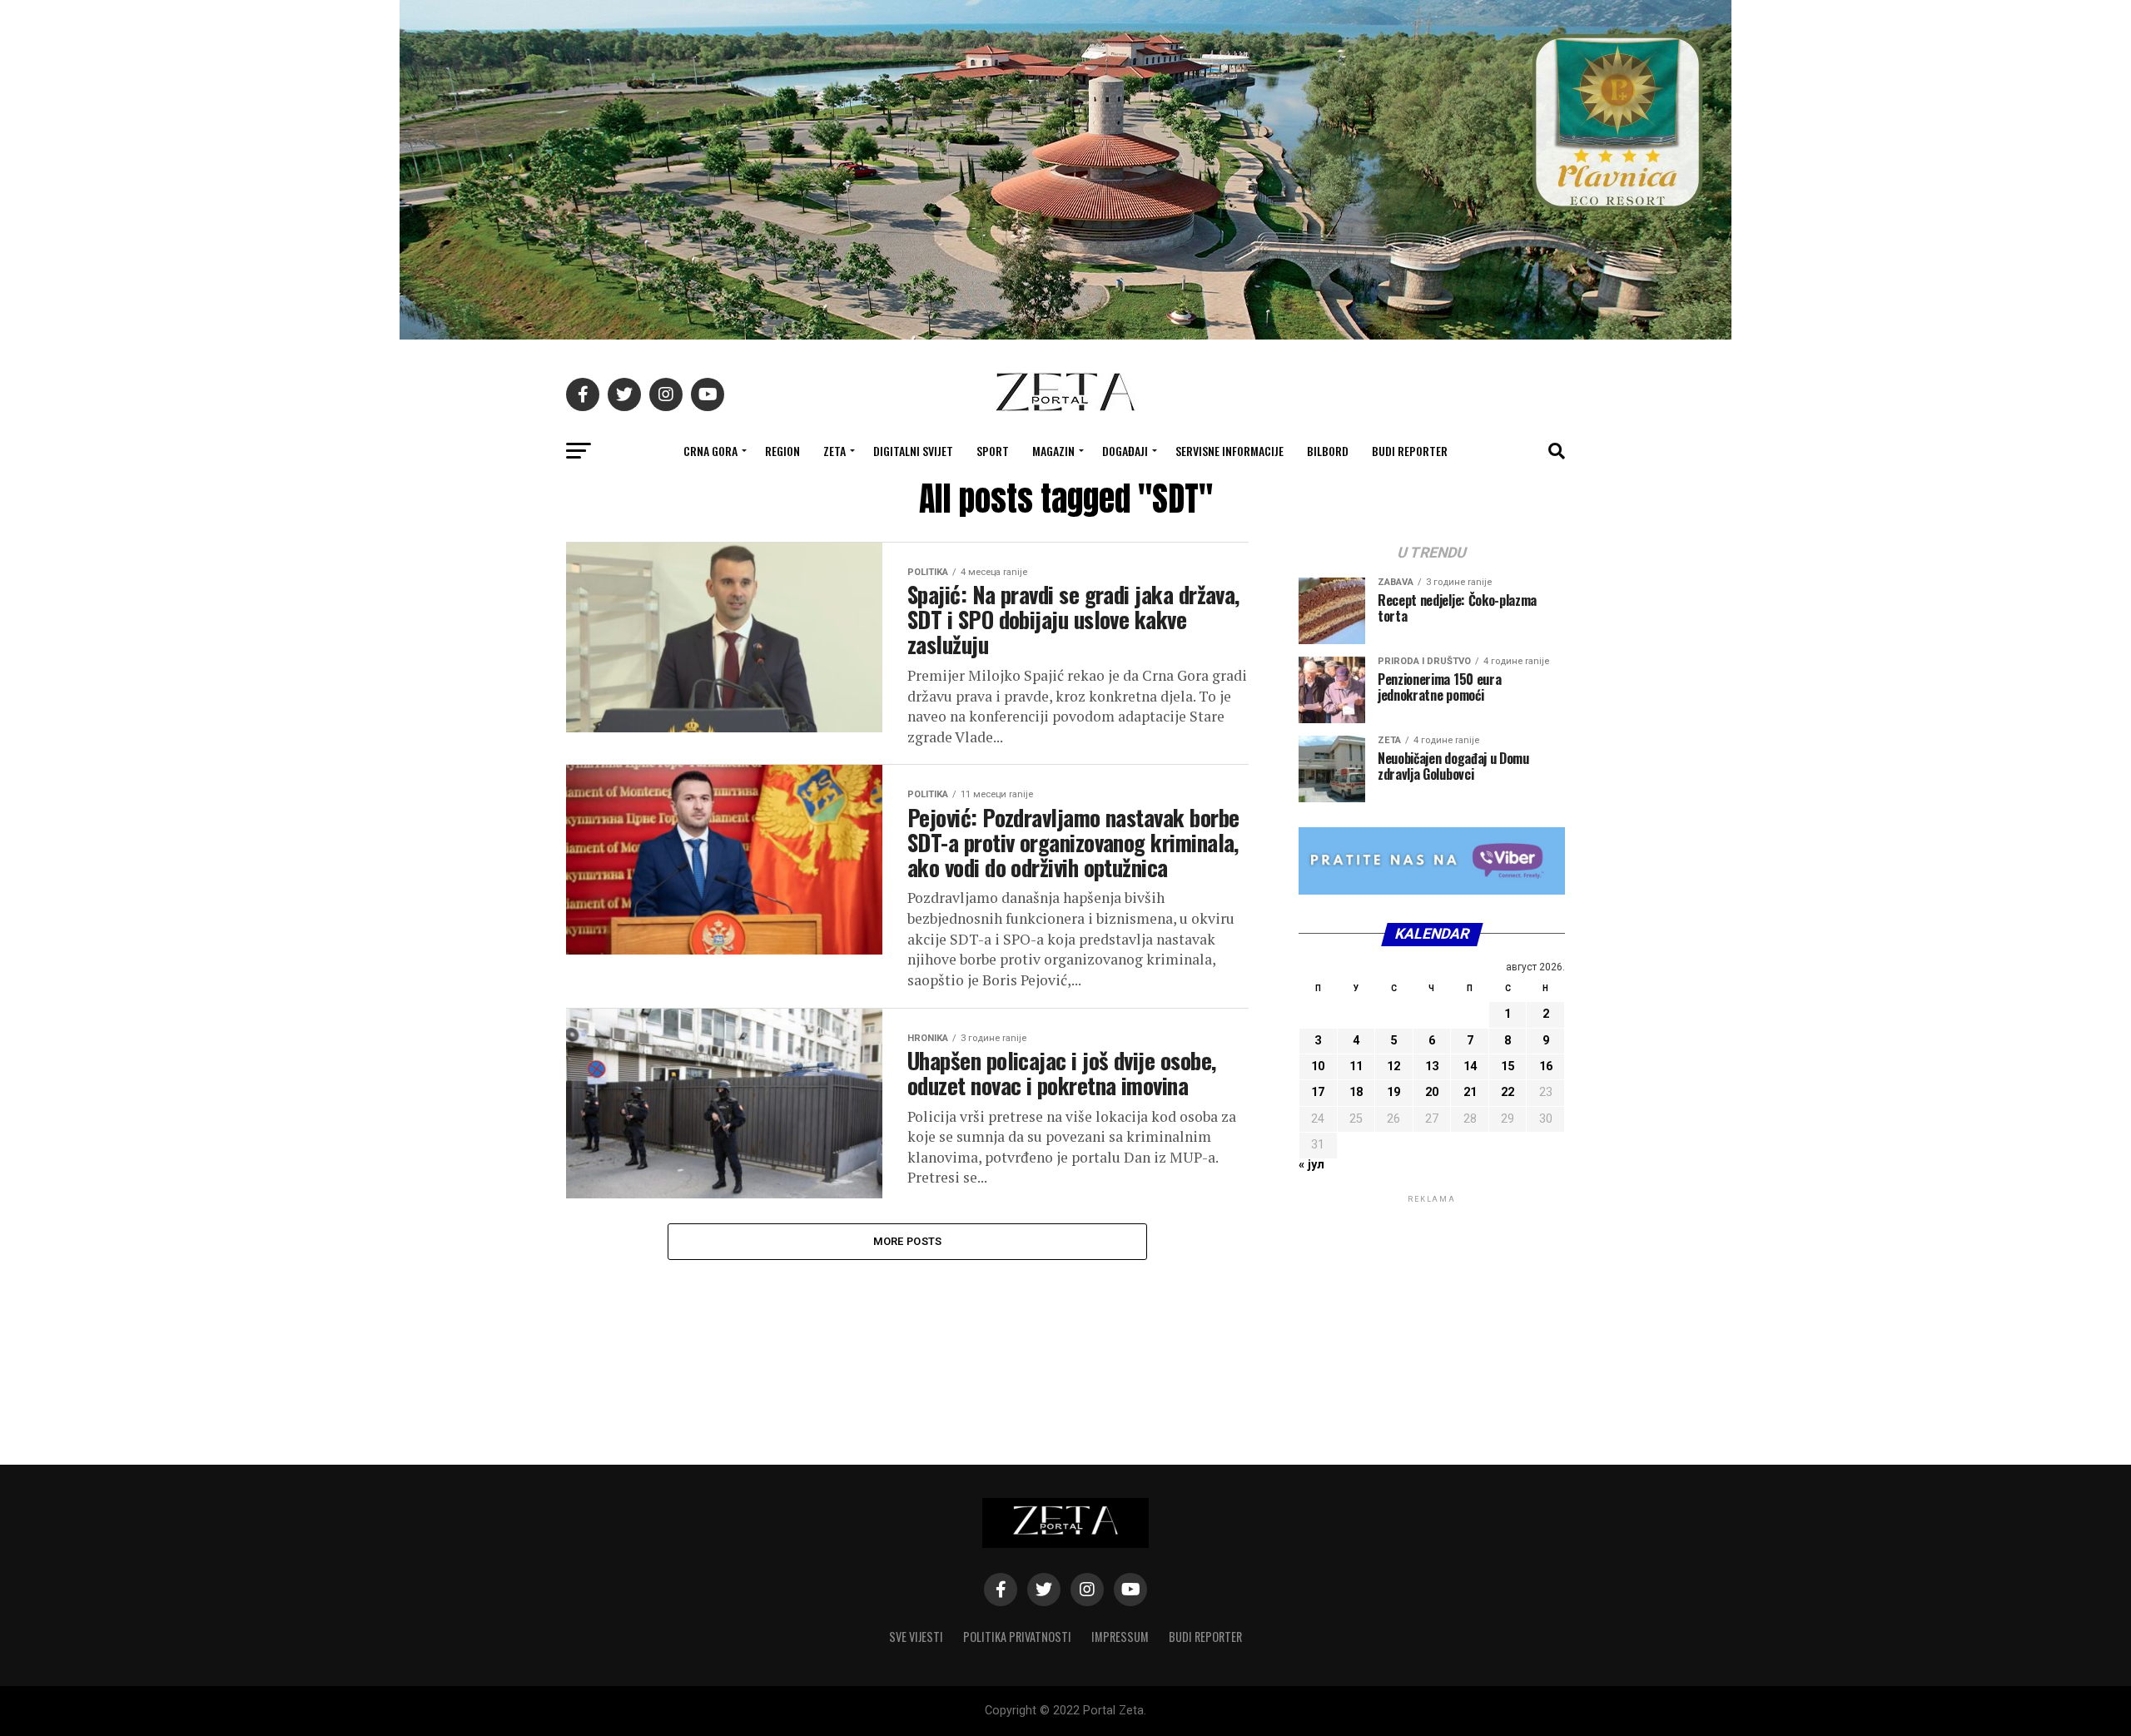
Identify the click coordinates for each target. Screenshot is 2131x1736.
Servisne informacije (1229, 451)
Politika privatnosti (1017, 1637)
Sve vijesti (916, 1637)
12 (1393, 1066)
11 (1356, 1066)
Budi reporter (1410, 451)
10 (1318, 1066)
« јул (1311, 1165)
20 (1432, 1092)
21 (1470, 1092)
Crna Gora (710, 451)
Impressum (1120, 1637)
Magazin (1053, 451)
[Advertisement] (1432, 1311)
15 (1508, 1066)
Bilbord (1328, 451)
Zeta (835, 451)
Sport (993, 451)
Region (782, 451)
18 (1356, 1092)
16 (1546, 1066)
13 (1432, 1066)
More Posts (908, 1241)
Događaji (1125, 451)
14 (1470, 1066)
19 (1393, 1092)
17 (1318, 1092)
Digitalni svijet (913, 451)
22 (1508, 1092)
